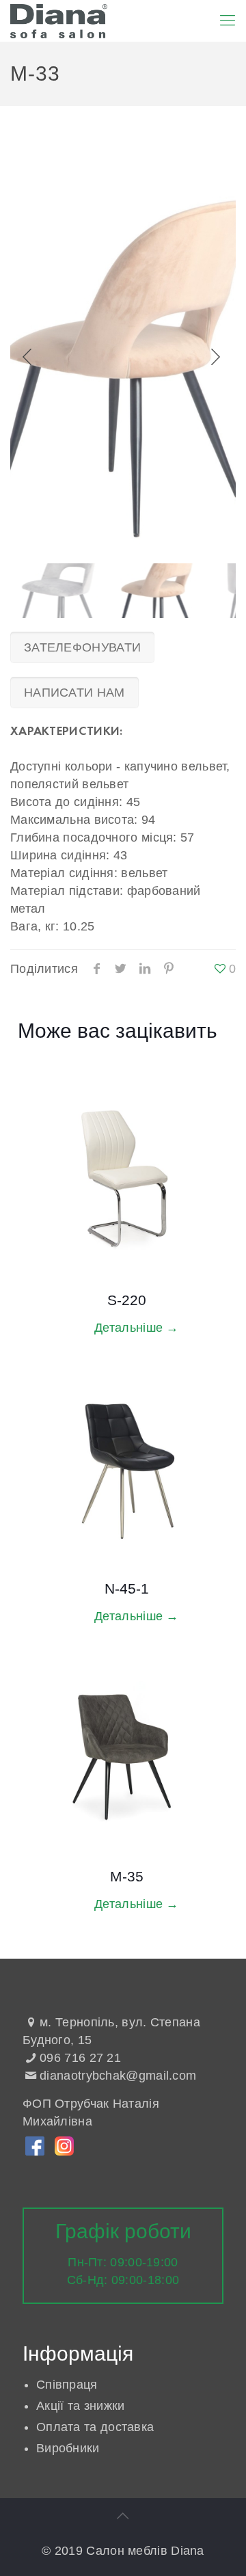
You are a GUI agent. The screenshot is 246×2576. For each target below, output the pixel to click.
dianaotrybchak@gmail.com (118, 2076)
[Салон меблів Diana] (59, 21)
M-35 (127, 1876)
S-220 (127, 1300)
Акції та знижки (81, 2406)
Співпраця (67, 2385)
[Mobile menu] (228, 21)
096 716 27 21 (80, 2058)
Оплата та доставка (95, 2427)
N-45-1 (127, 1588)
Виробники (68, 2448)
